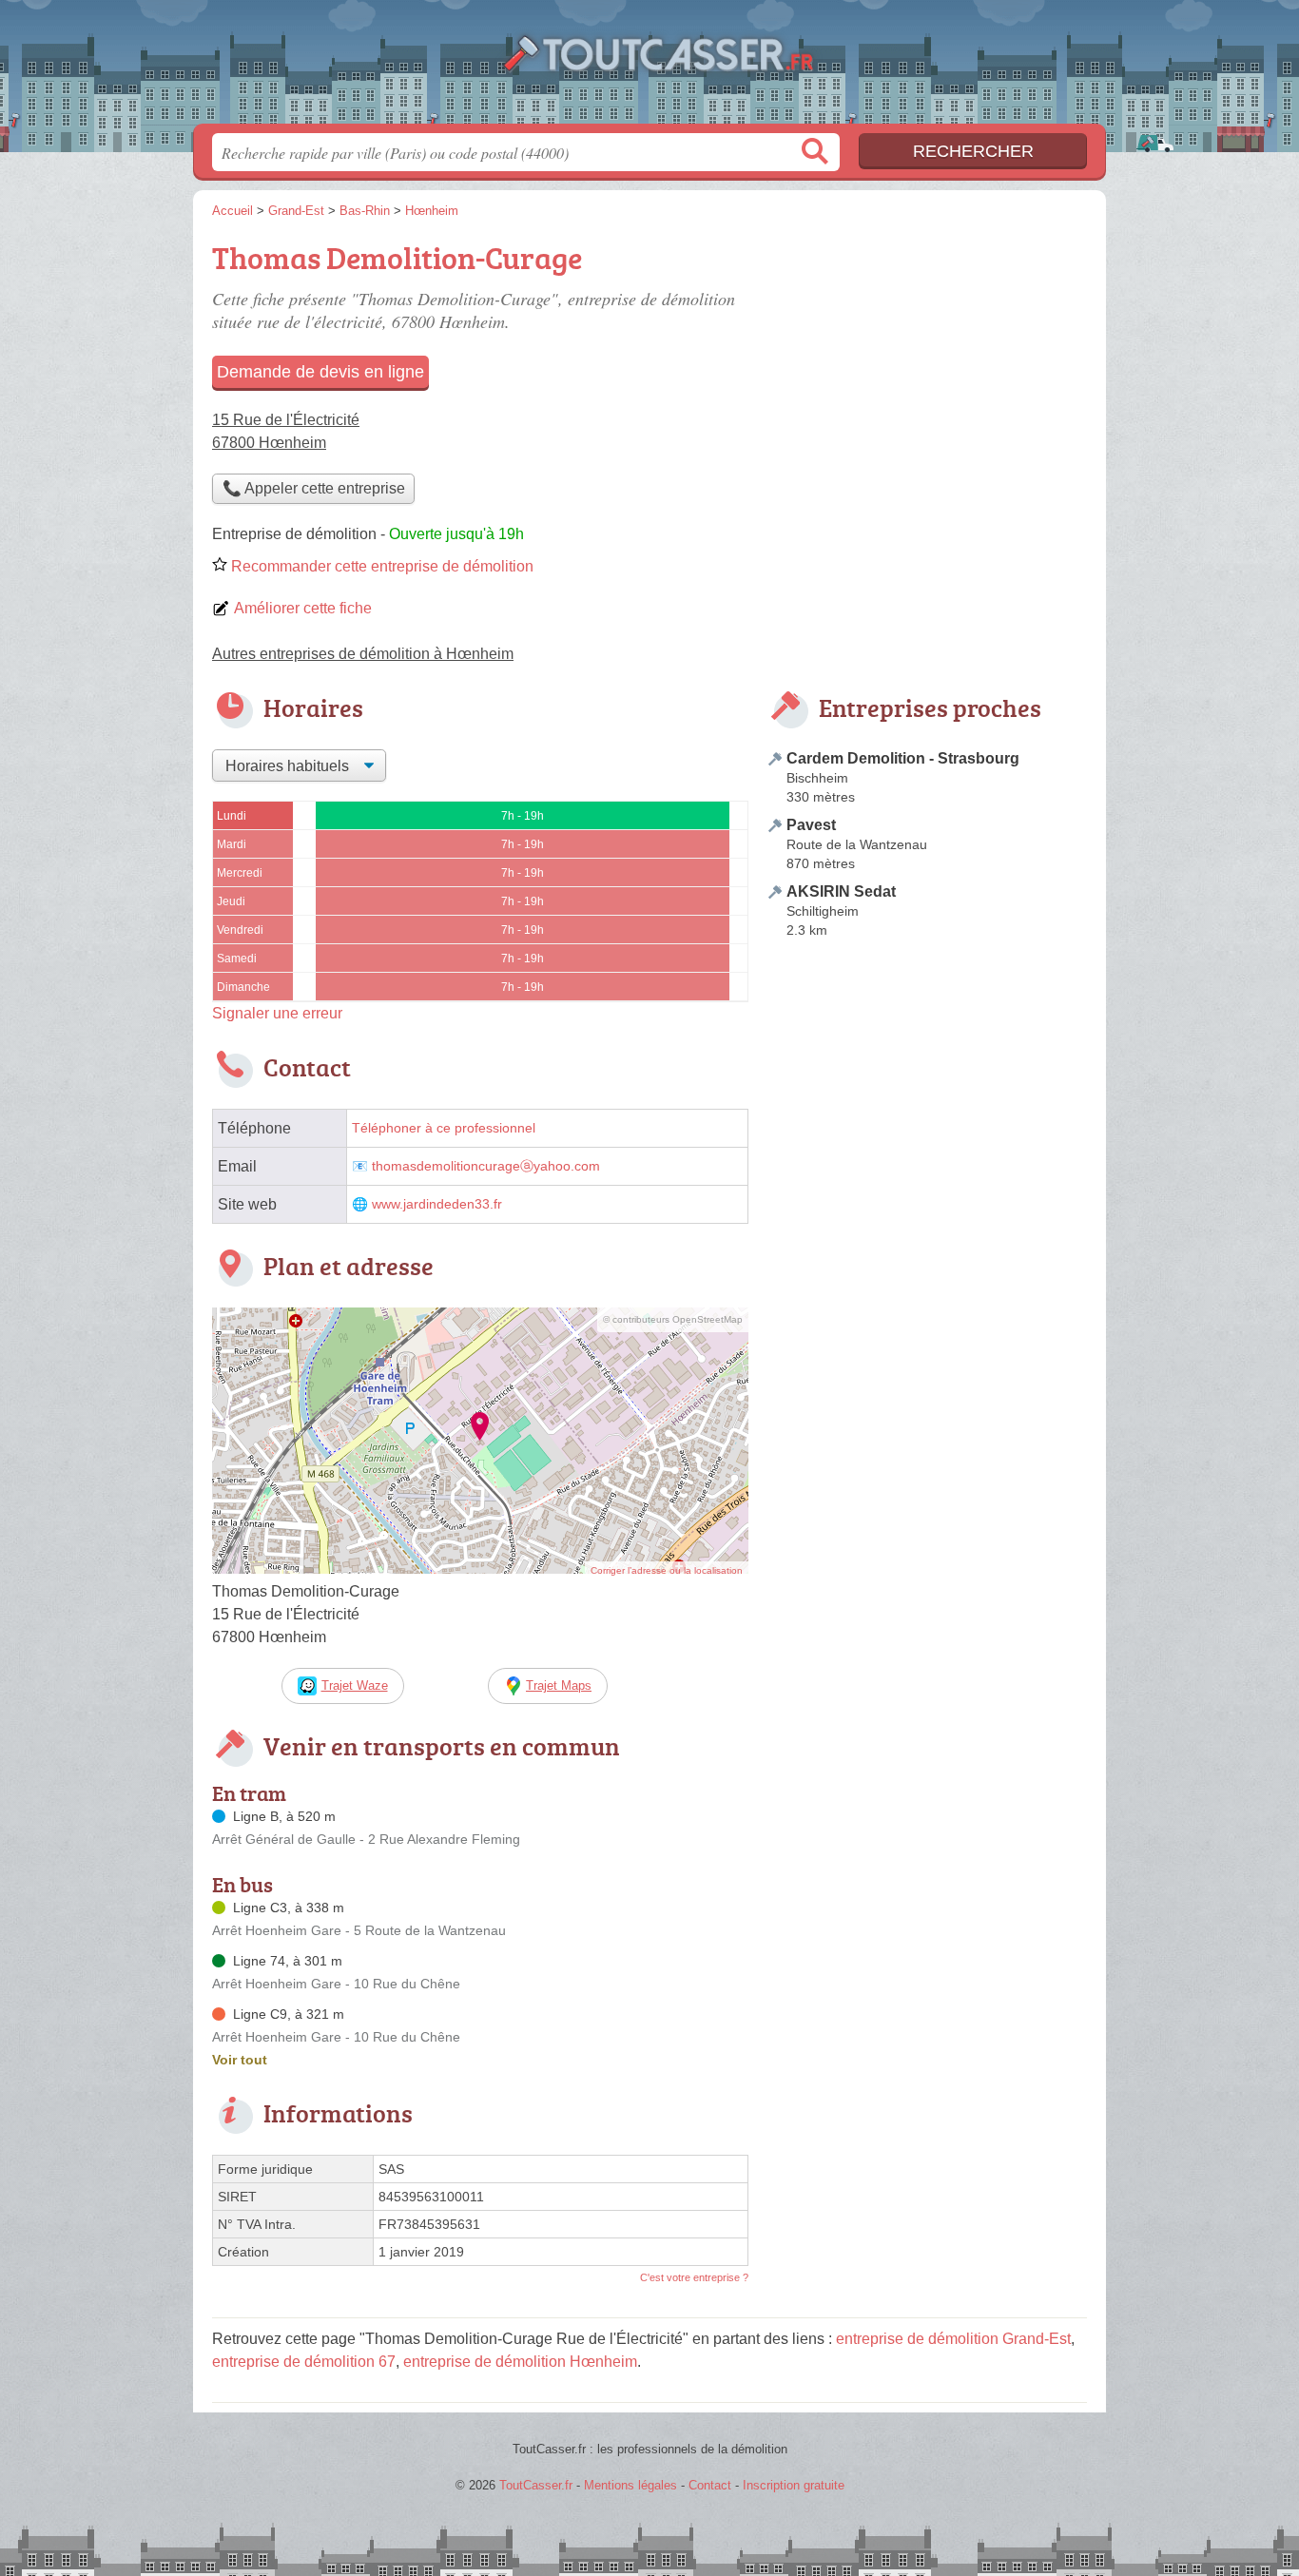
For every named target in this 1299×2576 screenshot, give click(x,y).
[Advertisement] (927, 367)
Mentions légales (630, 2485)
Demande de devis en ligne (320, 372)
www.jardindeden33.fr (437, 1204)
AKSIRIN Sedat (841, 891)
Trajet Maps (559, 1685)
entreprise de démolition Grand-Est (953, 2339)
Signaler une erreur (277, 1013)
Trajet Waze (355, 1685)
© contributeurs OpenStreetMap (673, 1319)
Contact (710, 2485)
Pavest (811, 825)
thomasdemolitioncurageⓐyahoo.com (486, 1166)
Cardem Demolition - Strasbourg (903, 758)
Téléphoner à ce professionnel (444, 1128)
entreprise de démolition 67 (304, 2362)
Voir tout (240, 2060)
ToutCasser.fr (649, 68)
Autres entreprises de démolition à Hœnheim (363, 654)
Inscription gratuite (794, 2485)
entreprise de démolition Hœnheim (520, 2362)
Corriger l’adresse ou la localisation (667, 1570)
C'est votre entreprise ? (694, 2277)
